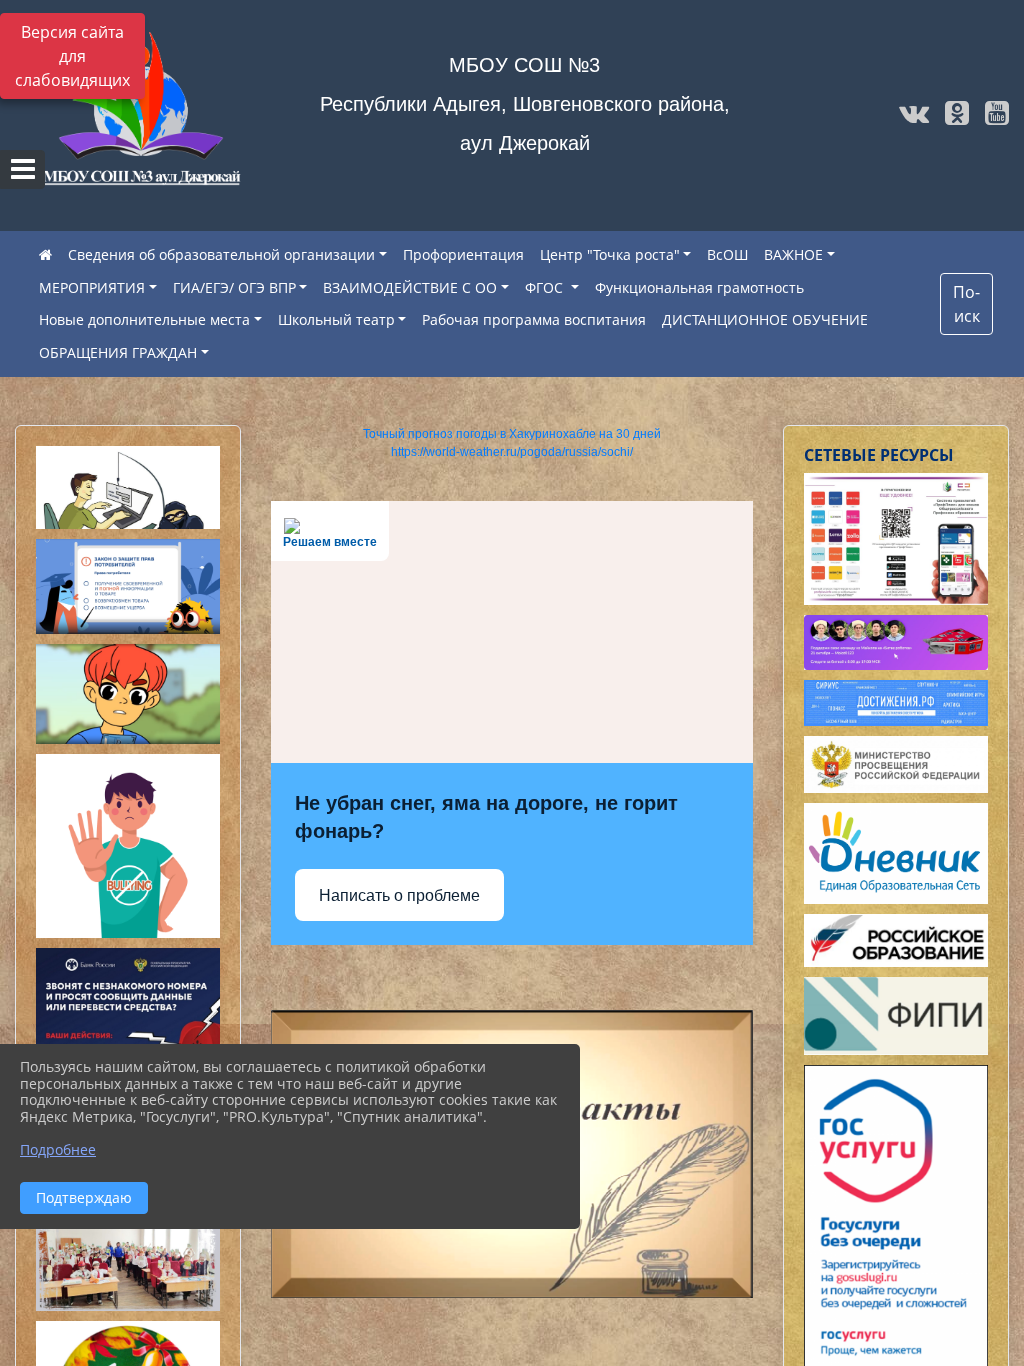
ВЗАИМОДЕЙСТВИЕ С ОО (410, 287)
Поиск (966, 304)
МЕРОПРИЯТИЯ (92, 287)
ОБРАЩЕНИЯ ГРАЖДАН (118, 352)
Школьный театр (336, 319)
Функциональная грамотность (699, 287)
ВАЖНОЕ (793, 254)
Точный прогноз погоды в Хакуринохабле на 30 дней (512, 434)
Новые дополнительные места (144, 319)
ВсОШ (727, 254)
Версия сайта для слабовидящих (72, 56)
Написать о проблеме (399, 895)
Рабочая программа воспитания (534, 319)
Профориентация (463, 254)
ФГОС (546, 287)
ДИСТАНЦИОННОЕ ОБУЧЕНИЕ (765, 319)
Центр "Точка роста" (610, 254)
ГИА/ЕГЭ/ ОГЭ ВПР (234, 287)
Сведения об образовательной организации (221, 254)
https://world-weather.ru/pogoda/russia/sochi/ (512, 452)
